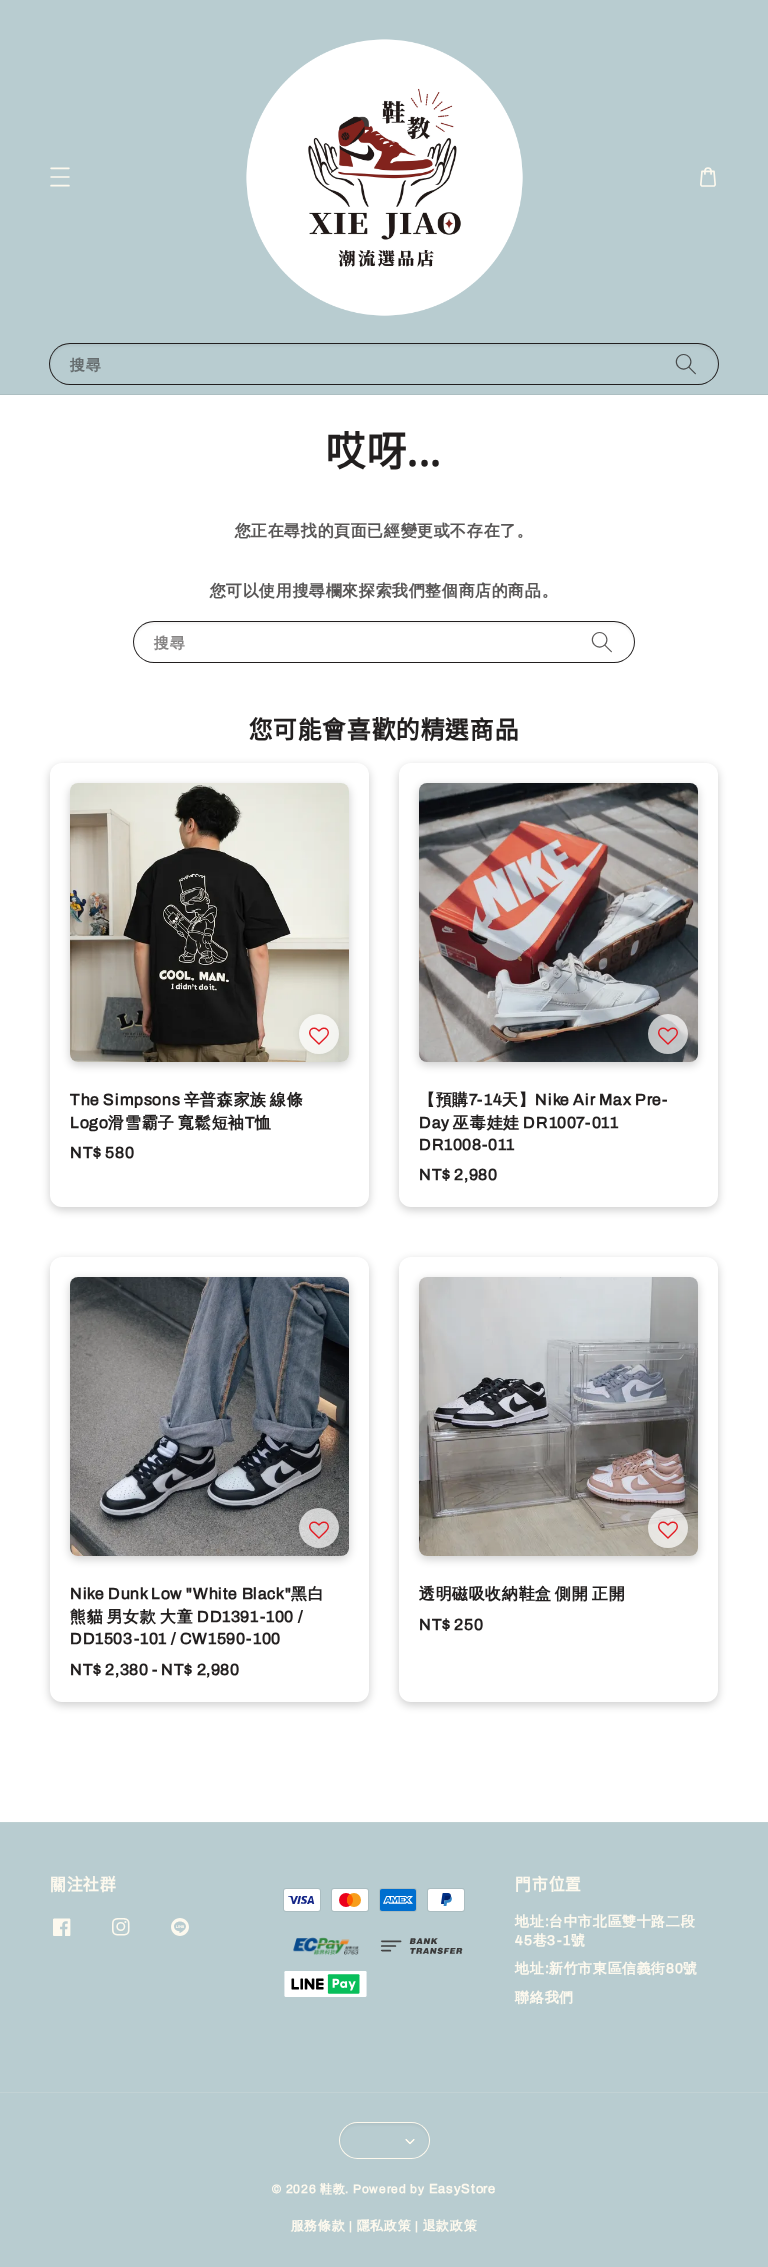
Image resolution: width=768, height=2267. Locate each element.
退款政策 (450, 2226)
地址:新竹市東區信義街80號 (606, 1968)
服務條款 (318, 2226)
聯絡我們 (544, 1997)
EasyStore (462, 2189)
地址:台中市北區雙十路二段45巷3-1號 (605, 1930)
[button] (60, 177)
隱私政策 (384, 2226)
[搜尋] (686, 363)
